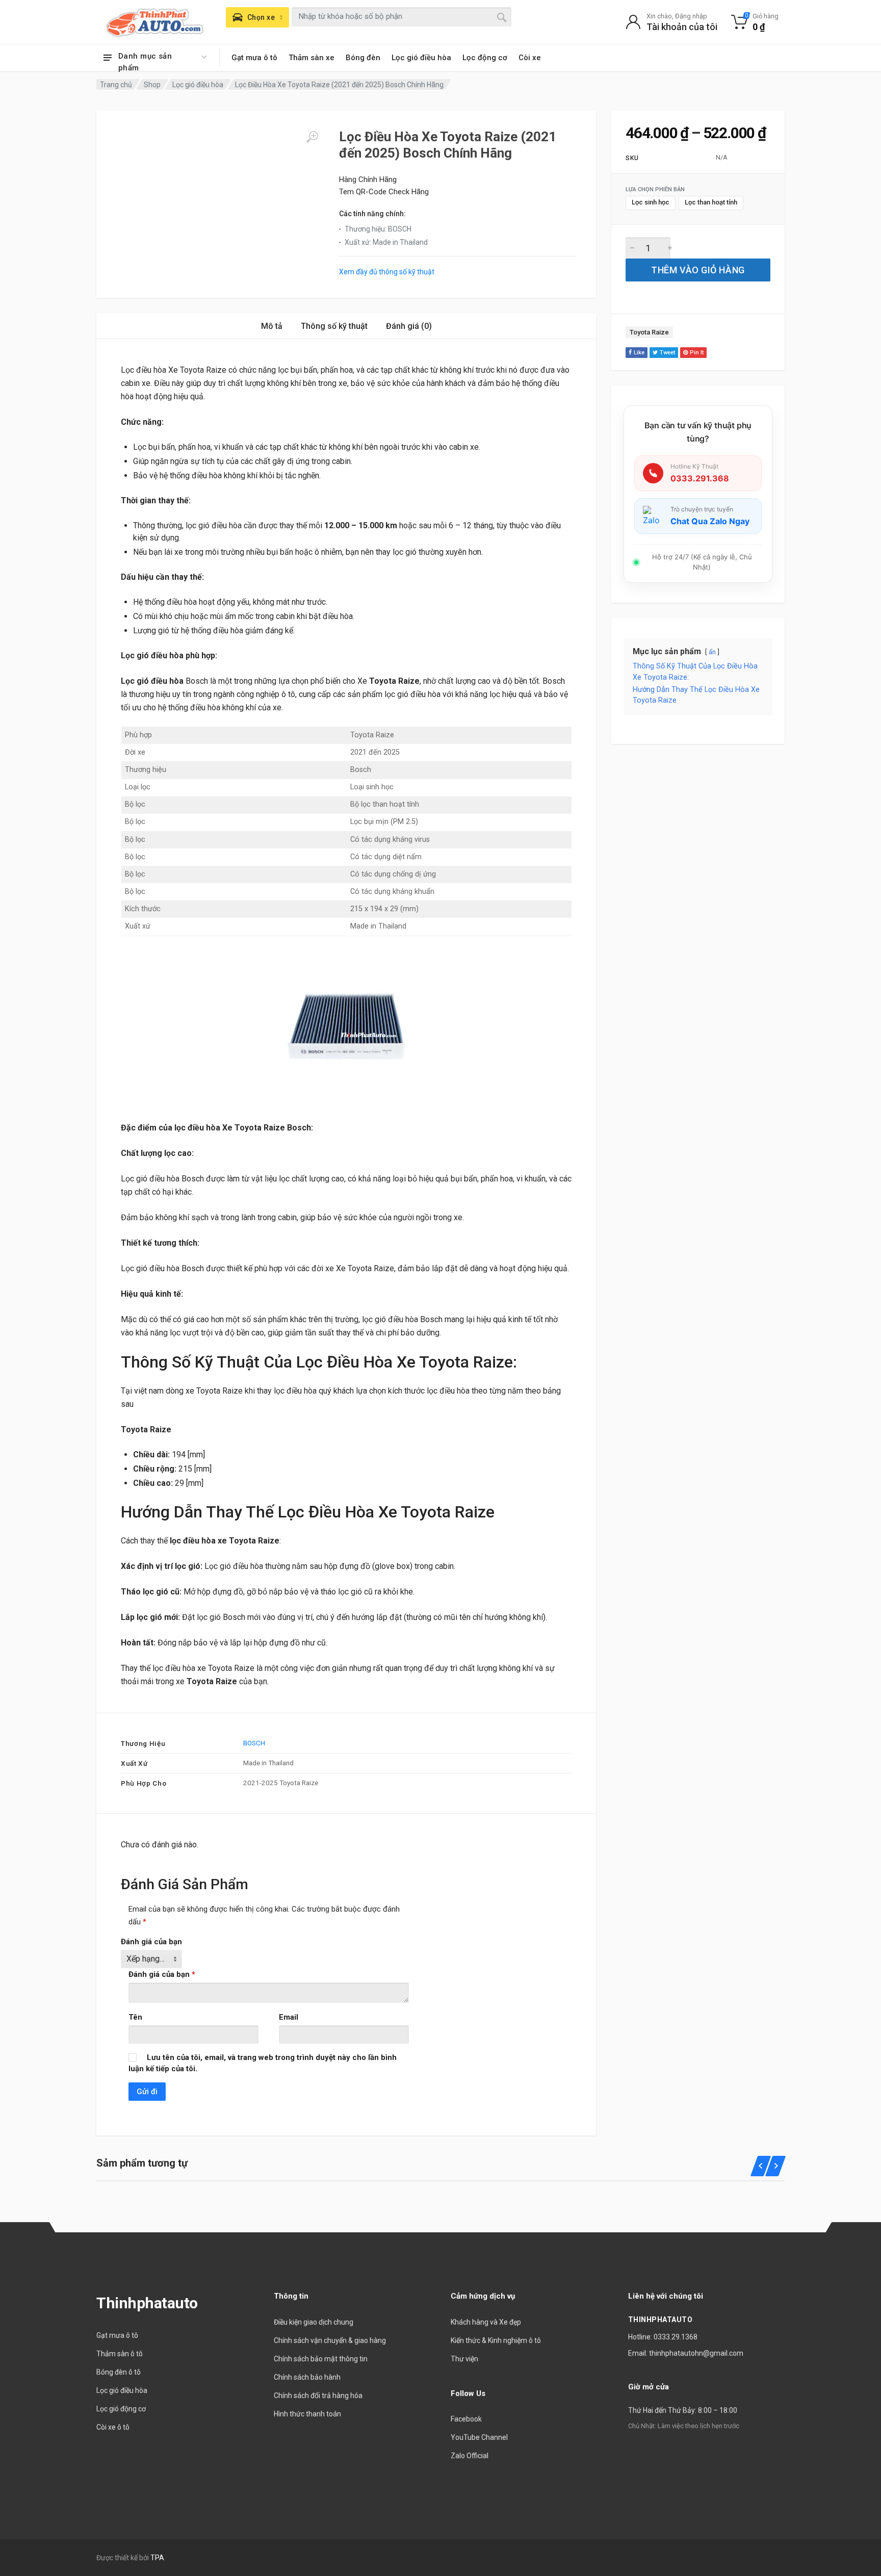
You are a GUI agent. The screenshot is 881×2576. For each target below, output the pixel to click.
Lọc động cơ (485, 58)
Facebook (466, 2419)
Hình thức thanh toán (307, 2414)
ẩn (712, 652)
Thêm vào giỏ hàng (698, 270)
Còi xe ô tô (113, 2427)
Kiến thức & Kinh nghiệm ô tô (496, 2340)
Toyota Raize (649, 332)
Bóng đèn (363, 58)
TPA (157, 2558)
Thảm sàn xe (312, 58)
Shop (152, 85)
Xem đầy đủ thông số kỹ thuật (387, 272)
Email (289, 2017)
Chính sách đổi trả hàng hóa (318, 2395)
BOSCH (254, 1743)
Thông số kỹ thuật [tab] (334, 326)
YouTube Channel (479, 2437)
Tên (135, 2017)
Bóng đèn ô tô (119, 2372)
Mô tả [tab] (272, 326)
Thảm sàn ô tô (120, 2354)
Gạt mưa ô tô (254, 58)
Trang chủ (116, 85)
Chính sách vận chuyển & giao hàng (330, 2340)
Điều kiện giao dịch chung (314, 2322)
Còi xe (530, 58)
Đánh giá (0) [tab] (409, 326)
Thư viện (464, 2359)
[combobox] (401, 17)
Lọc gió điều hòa (421, 58)
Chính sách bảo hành (307, 2377)
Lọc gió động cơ (121, 2409)
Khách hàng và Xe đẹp (486, 2322)
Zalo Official (470, 2456)
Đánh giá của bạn (151, 1942)
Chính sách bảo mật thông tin (321, 2359)
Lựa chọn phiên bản (655, 190)
